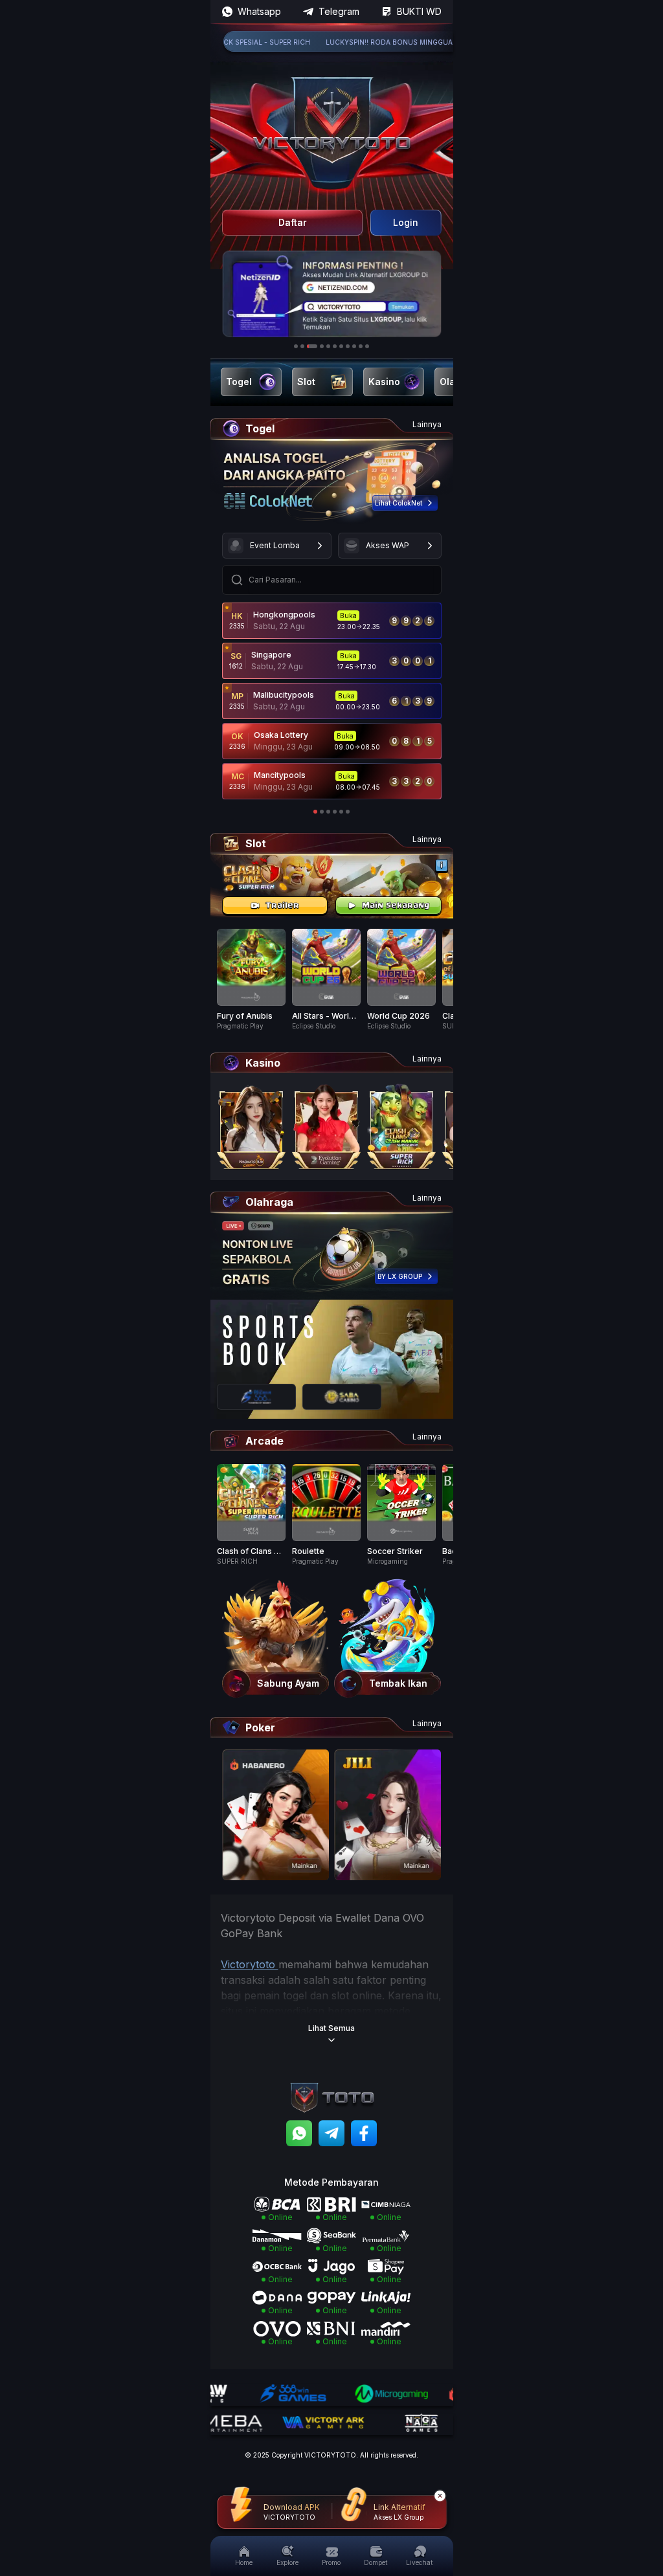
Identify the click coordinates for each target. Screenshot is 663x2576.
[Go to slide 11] (367, 346)
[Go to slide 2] (302, 346)
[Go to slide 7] (341, 346)
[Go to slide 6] (335, 346)
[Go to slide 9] (354, 346)
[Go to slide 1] (296, 346)
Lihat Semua (331, 2028)
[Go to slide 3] (312, 346)
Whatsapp (259, 11)
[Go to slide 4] (322, 346)
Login (406, 222)
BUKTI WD (419, 11)
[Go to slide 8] (348, 346)
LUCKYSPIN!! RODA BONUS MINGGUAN (355, 42)
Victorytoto (250, 1964)
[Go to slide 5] (328, 346)
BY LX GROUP (400, 1276)
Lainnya (427, 424)
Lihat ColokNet (399, 503)
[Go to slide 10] (361, 346)
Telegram (339, 11)
